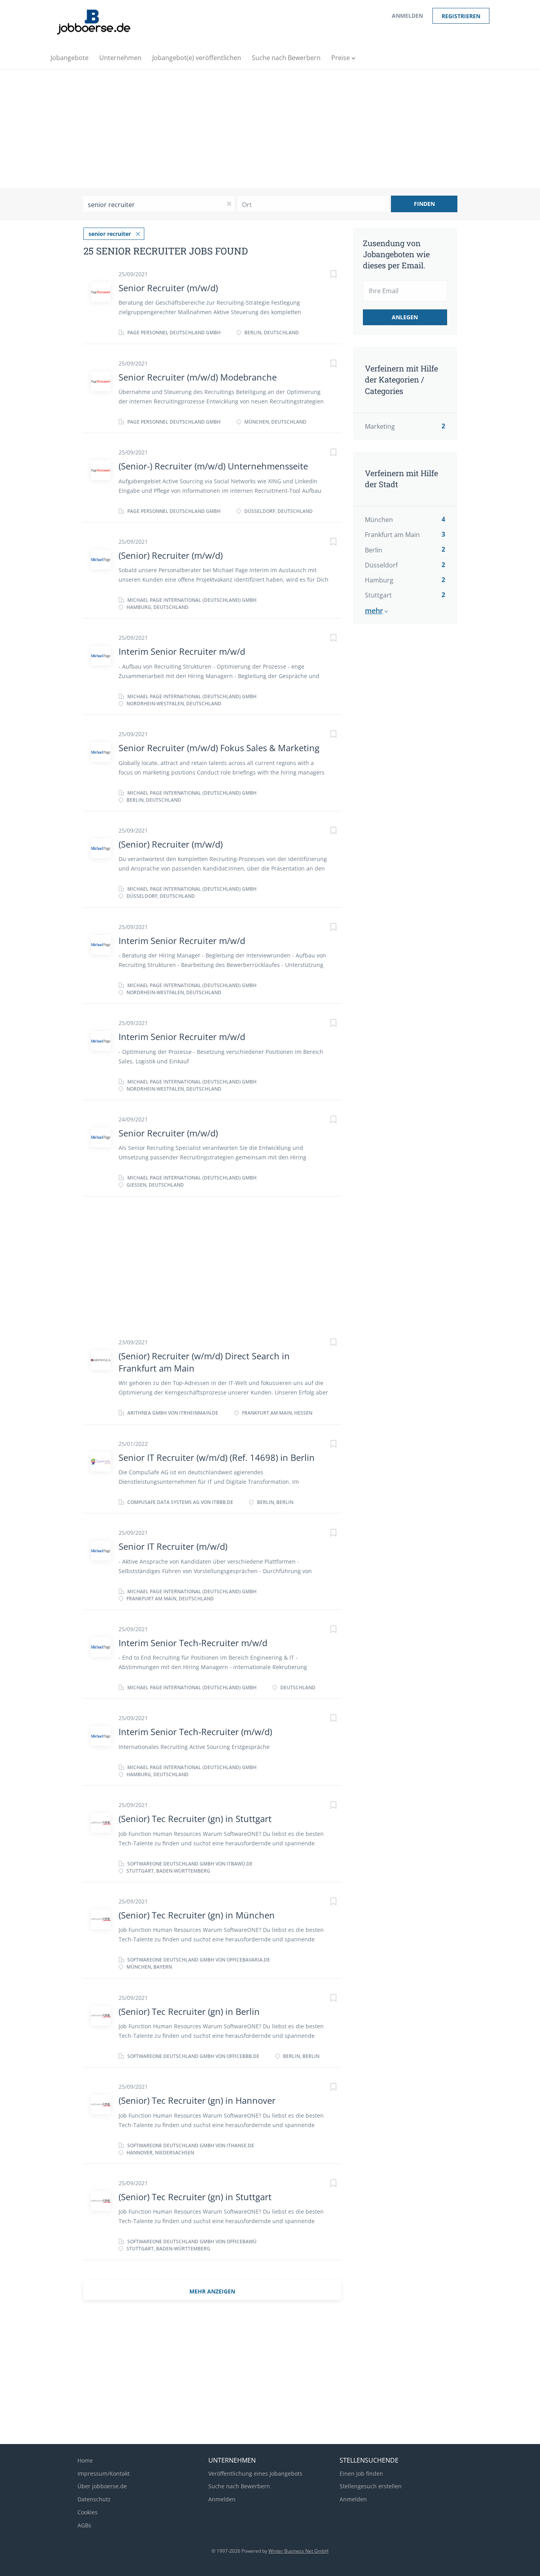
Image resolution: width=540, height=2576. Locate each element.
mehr (374, 611)
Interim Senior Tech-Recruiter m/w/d (193, 1643)
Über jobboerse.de (102, 2486)
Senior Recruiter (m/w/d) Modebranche (198, 377)
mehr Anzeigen (212, 2291)
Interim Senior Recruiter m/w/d (182, 651)
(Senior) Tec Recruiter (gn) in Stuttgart (195, 1818)
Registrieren (461, 16)
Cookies (88, 2512)
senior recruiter (110, 234)
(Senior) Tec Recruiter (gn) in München (197, 1915)
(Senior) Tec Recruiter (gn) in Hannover (197, 2100)
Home (85, 2460)
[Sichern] (325, 275)
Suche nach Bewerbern (239, 2486)
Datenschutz (94, 2499)
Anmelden (407, 16)
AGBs (84, 2525)
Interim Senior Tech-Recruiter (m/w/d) (195, 1732)
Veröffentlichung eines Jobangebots (255, 2473)
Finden (424, 204)
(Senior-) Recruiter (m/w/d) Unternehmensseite (213, 466)
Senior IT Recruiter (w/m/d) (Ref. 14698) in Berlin (217, 1457)
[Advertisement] (270, 129)
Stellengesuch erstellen (371, 2486)
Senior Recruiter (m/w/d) (168, 288)
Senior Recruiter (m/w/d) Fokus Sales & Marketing (219, 748)
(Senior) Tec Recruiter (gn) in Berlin (189, 2011)
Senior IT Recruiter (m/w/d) (173, 1546)
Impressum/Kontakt (104, 2473)
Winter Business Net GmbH (298, 2551)
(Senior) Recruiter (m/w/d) (171, 555)
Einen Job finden (361, 2473)
